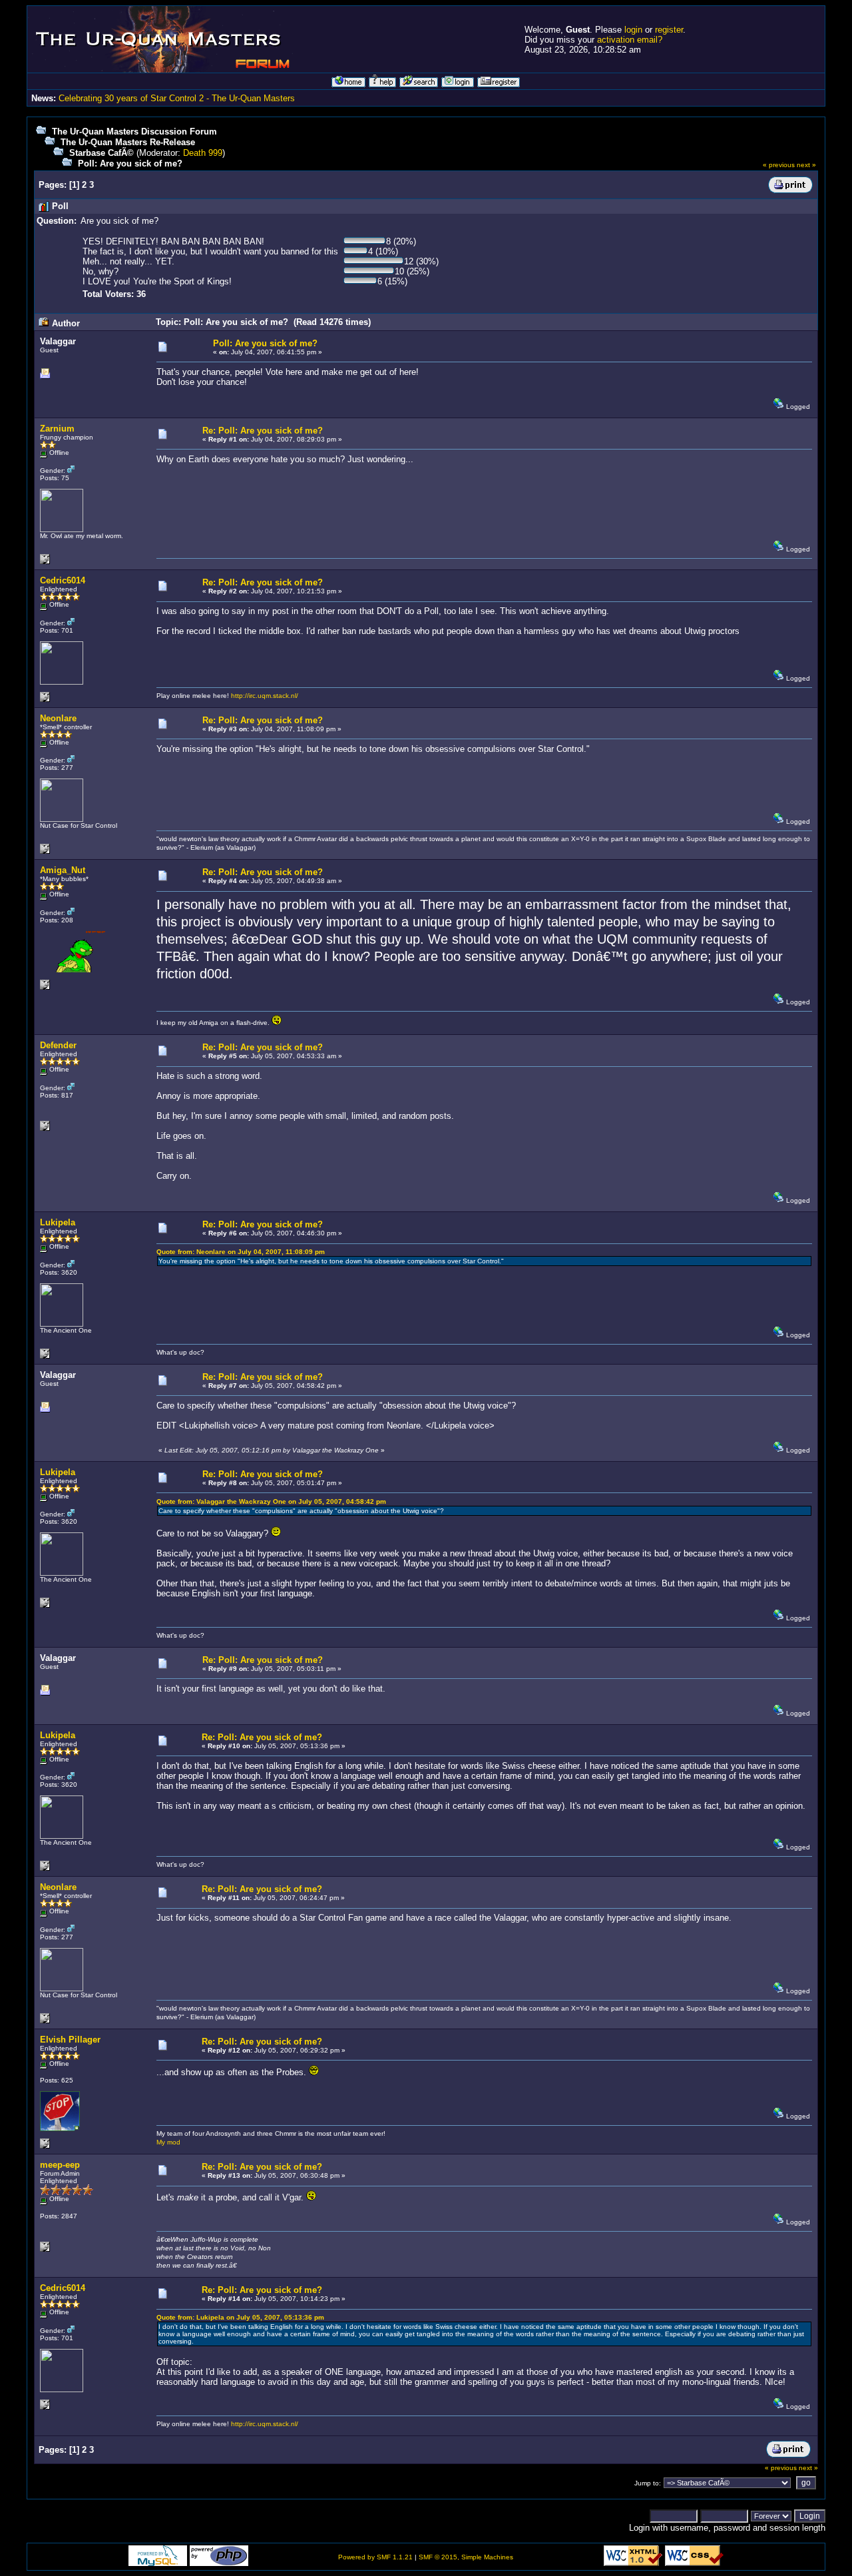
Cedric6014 (63, 580)
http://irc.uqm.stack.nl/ (265, 696)
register (669, 30)
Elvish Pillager (70, 2040)
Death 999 (203, 153)
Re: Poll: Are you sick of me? (263, 431)
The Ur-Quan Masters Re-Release (128, 142)
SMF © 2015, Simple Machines (466, 2557)
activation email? (630, 40)
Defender (58, 1045)
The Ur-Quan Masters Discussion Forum (134, 132)
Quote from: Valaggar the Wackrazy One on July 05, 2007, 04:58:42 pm (271, 1501)
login (633, 30)
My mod (168, 2142)
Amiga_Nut (63, 870)
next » (806, 165)
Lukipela (58, 1222)
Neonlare (58, 718)
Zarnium (57, 429)
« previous (779, 165)
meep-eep (60, 2165)
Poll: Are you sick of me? (130, 163)
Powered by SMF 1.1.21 (375, 2557)
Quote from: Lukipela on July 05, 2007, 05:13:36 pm (240, 2317)
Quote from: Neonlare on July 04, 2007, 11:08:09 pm (241, 1252)
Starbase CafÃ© (102, 153)
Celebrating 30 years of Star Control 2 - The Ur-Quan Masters (177, 98)
